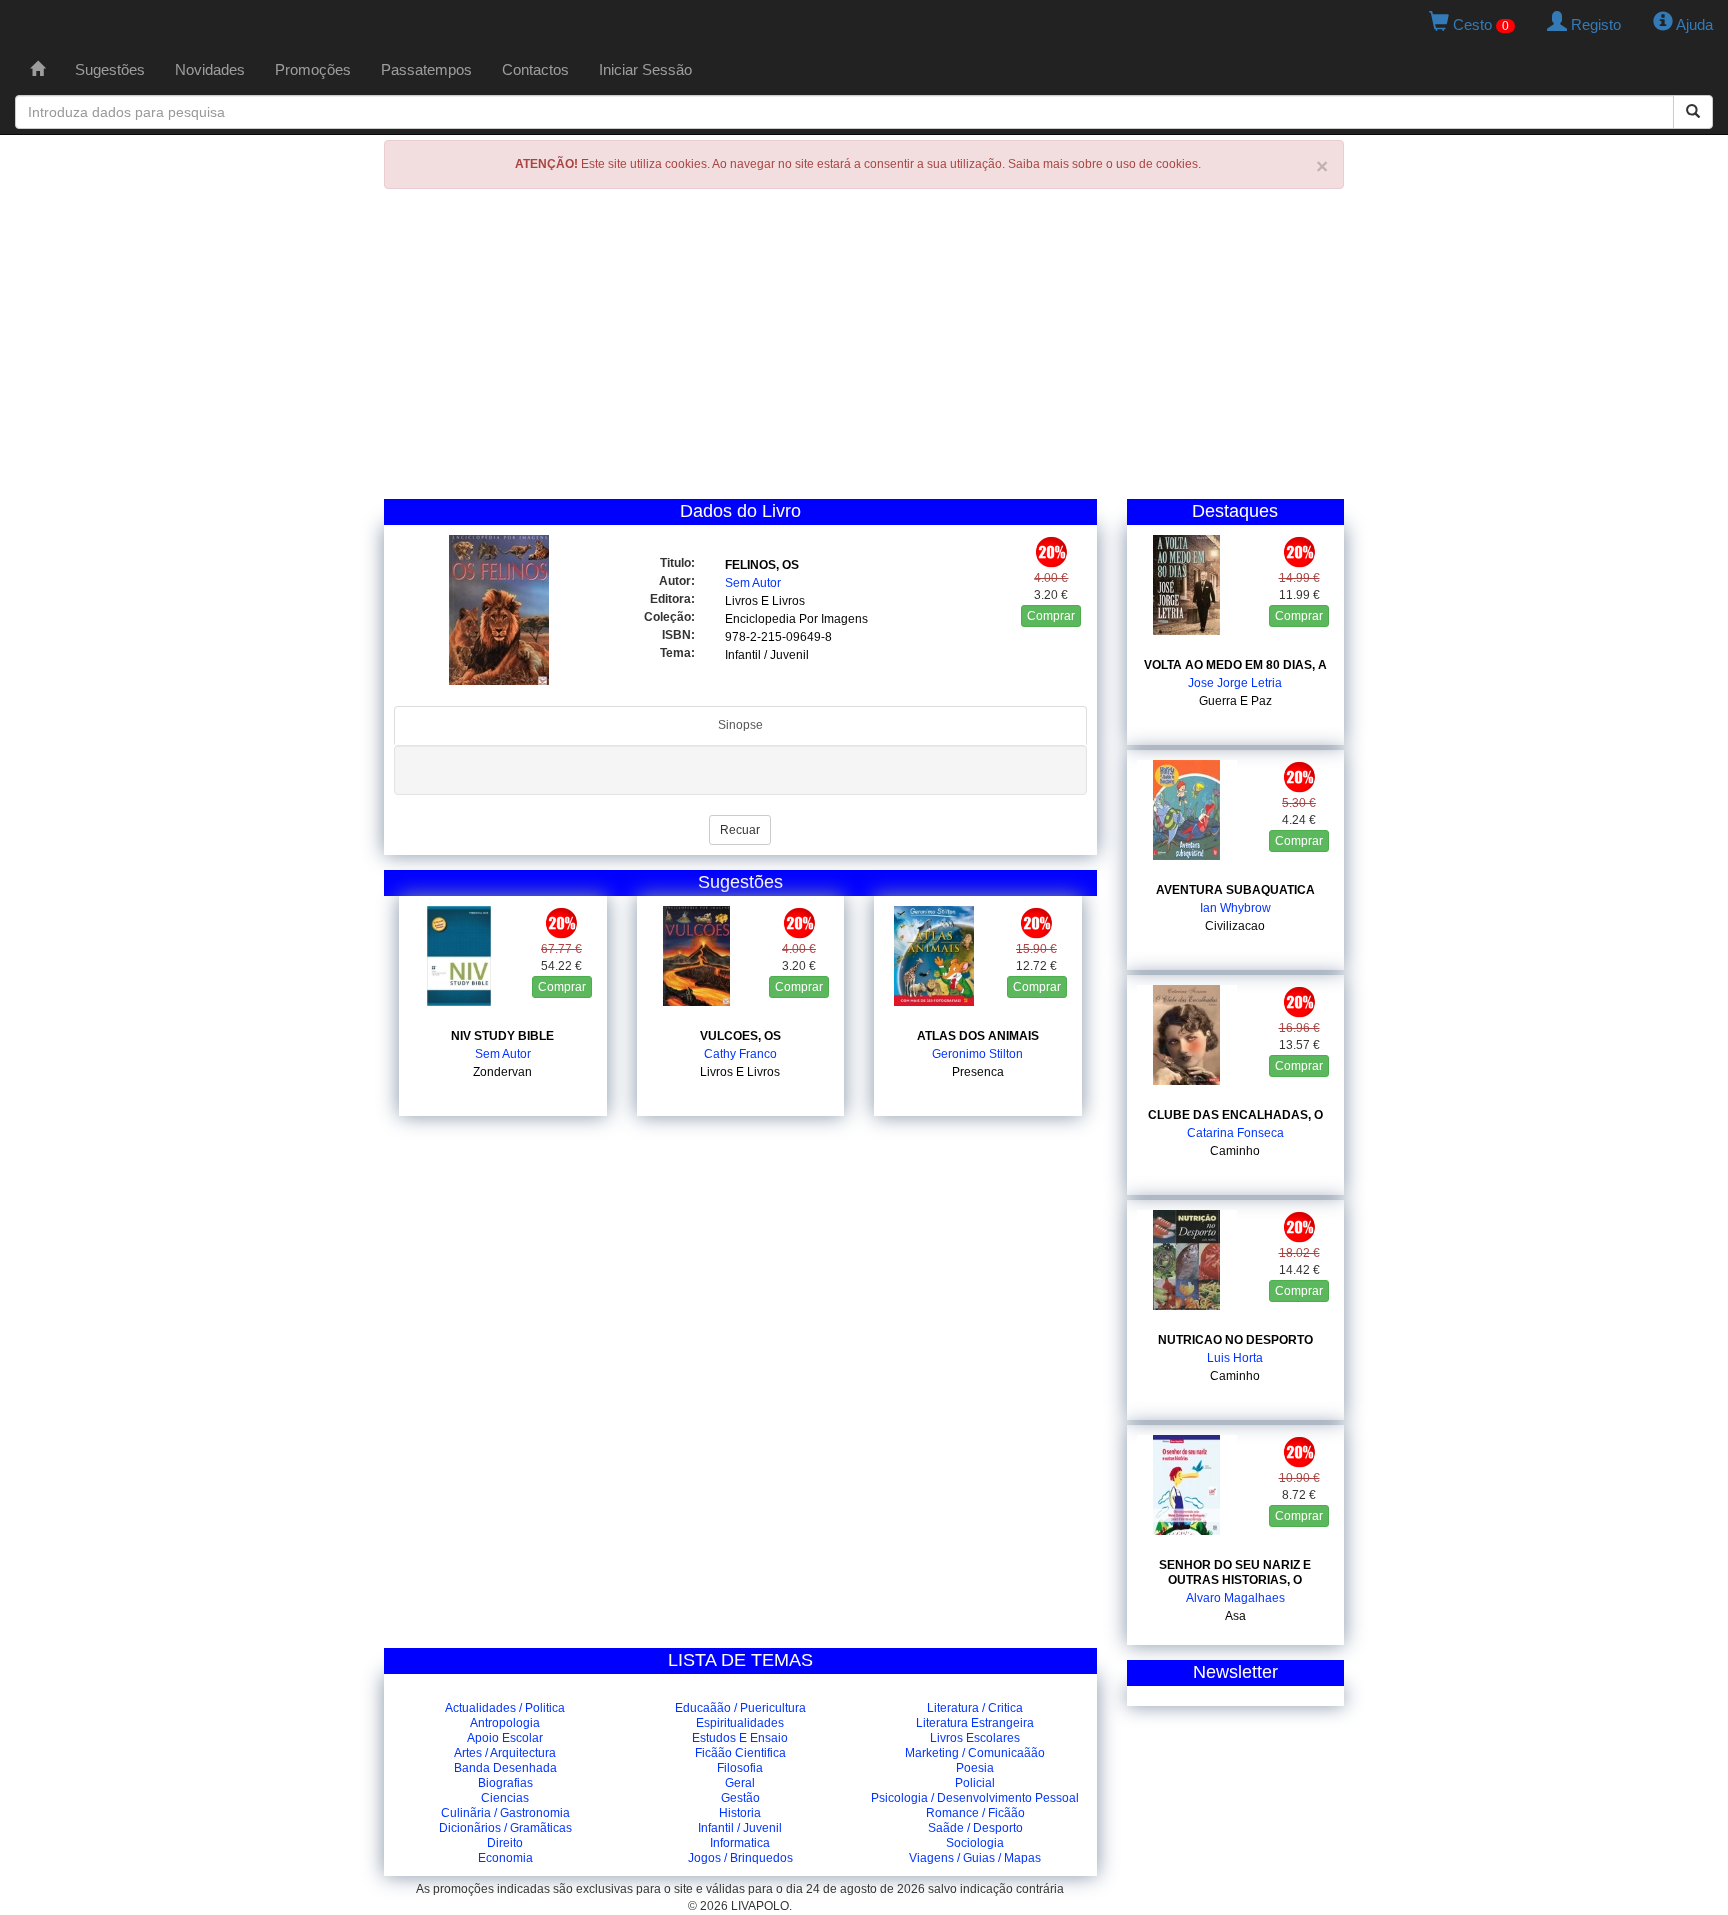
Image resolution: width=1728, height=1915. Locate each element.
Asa (1235, 1616)
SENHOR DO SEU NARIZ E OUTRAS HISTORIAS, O (1235, 1572)
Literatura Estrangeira (975, 1723)
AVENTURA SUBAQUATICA (1235, 890)
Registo (1594, 24)
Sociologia (975, 1843)
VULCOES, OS (740, 1036)
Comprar (1051, 616)
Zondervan (502, 1072)
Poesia (975, 1768)
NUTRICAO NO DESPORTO (1235, 1340)
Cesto (1479, 24)
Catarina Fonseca (1235, 1133)
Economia (505, 1858)
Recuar (740, 830)
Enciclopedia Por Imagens (796, 619)
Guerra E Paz (1235, 701)
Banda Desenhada (505, 1768)
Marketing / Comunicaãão (975, 1753)
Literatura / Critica (975, 1708)
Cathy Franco (740, 1054)
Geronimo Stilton (977, 1054)
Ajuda (1693, 24)
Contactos (535, 69)
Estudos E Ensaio (740, 1738)
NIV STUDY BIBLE (502, 1036)
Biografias (505, 1783)
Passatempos (426, 69)
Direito (505, 1843)
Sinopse (740, 725)
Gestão (740, 1798)
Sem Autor (753, 583)
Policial (975, 1783)
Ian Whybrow (1235, 908)
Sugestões (110, 69)
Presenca (978, 1072)
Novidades (210, 69)
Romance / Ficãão (975, 1813)
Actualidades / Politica (505, 1708)
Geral (740, 1783)
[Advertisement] (864, 349)
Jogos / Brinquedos (740, 1858)
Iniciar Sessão (645, 69)
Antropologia (505, 1723)
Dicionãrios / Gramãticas (505, 1828)
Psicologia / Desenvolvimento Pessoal (975, 1798)
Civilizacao (1235, 926)
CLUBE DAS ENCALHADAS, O (1235, 1115)
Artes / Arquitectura (505, 1753)
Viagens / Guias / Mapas (975, 1858)
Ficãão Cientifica (740, 1753)
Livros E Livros (765, 601)
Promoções (313, 69)
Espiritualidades (740, 1723)
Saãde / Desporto (975, 1828)
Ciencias (505, 1798)
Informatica (740, 1843)
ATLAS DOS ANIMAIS (978, 1036)
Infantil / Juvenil (767, 655)
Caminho (1235, 1151)
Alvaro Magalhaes (1235, 1598)
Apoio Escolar (505, 1738)
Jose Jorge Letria (1235, 683)
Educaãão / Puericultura (740, 1708)
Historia (740, 1813)
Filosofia (740, 1768)
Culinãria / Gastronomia (505, 1813)
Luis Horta (1235, 1358)
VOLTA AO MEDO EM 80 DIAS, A (1235, 665)
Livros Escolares (975, 1738)
